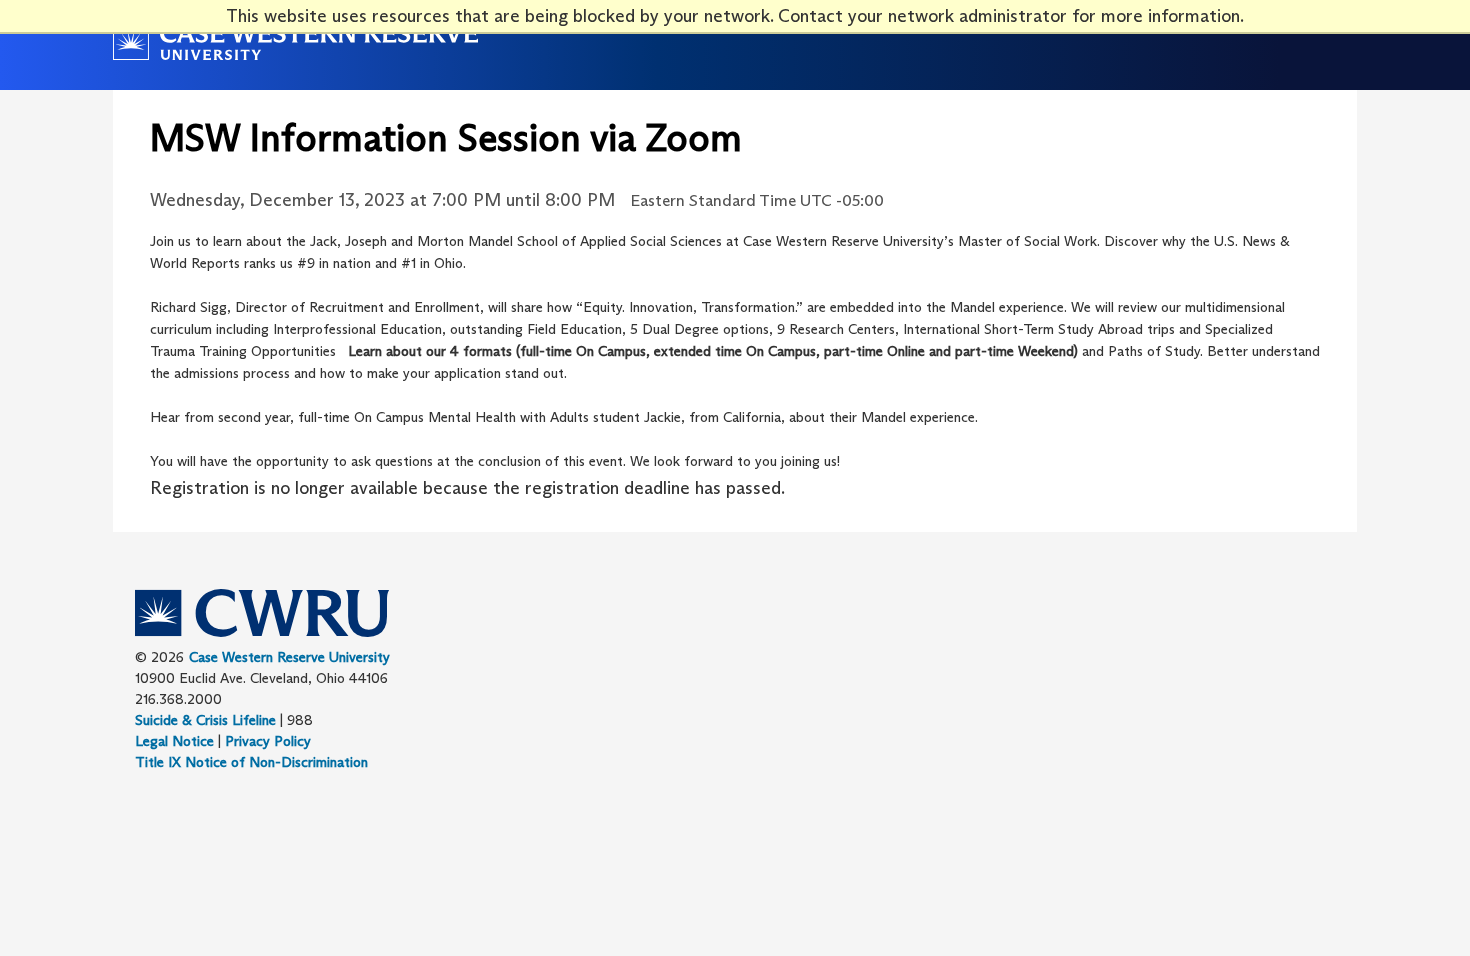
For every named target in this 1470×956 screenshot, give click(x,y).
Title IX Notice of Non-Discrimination (251, 762)
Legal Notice (174, 741)
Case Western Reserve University (289, 657)
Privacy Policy (268, 741)
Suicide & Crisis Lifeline (205, 720)
